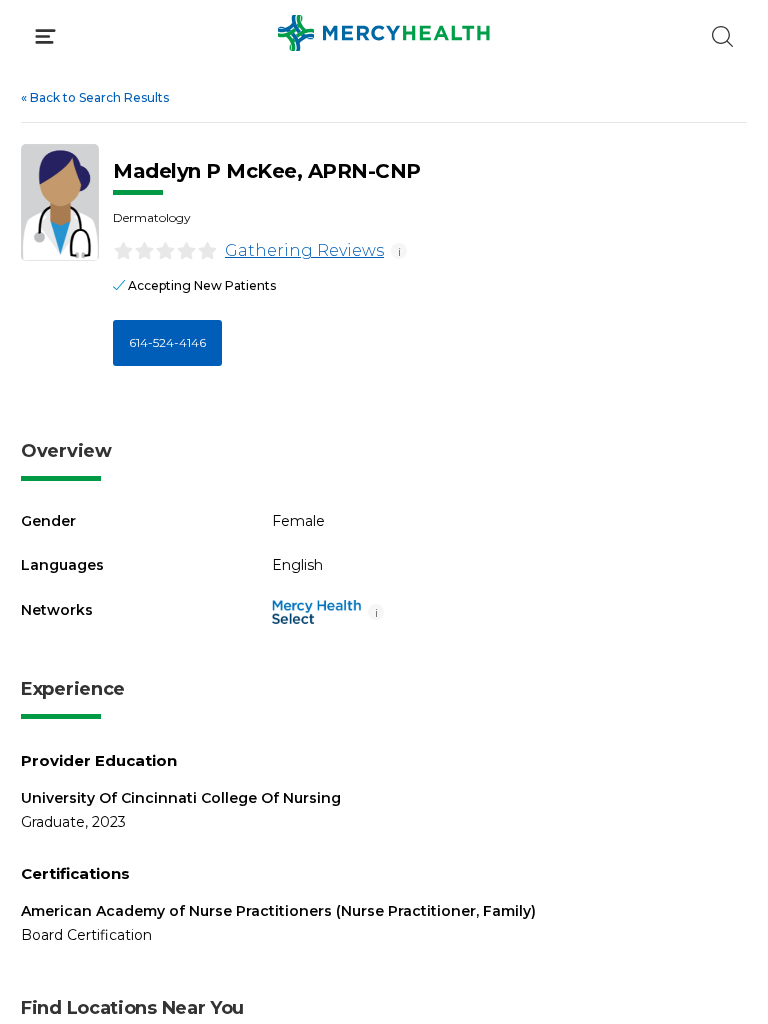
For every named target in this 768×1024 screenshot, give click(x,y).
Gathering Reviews (304, 250)
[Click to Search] (722, 36)
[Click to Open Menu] (45, 36)
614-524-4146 (167, 342)
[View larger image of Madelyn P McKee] (60, 202)
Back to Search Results (95, 97)
